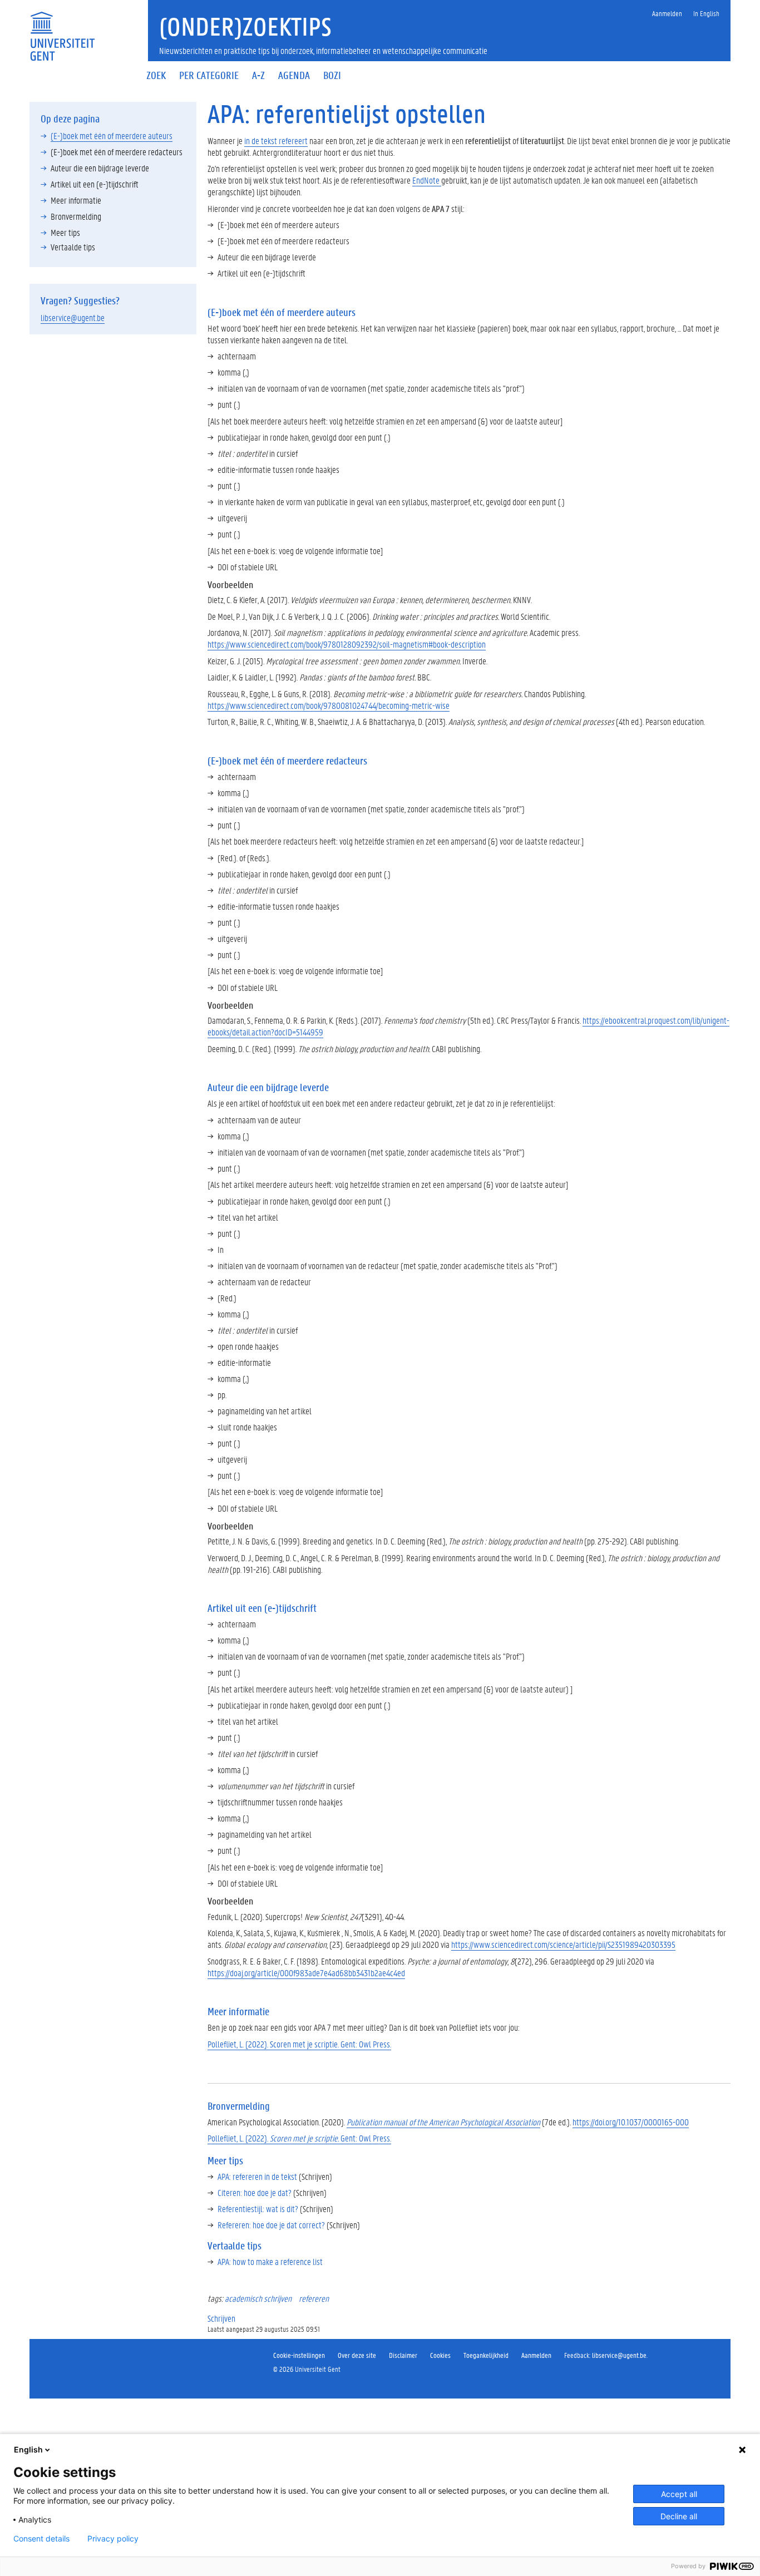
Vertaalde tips (73, 247)
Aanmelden (536, 2355)
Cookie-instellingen (299, 2355)
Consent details (41, 2539)
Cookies (440, 2355)
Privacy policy (113, 2539)
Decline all (679, 2516)
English (28, 2449)
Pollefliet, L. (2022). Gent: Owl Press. (299, 2138)
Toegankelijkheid (486, 2355)
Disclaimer (403, 2355)
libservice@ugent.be (73, 317)
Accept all (679, 2494)
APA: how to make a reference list (270, 2261)
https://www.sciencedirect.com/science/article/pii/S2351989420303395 (563, 1944)
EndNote (427, 180)
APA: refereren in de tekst (257, 2176)
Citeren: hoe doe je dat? (255, 2192)
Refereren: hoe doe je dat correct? (271, 2225)
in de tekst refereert (276, 140)
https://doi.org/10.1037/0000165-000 (631, 2122)
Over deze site (357, 2355)
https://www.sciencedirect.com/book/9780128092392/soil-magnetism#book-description (347, 644)
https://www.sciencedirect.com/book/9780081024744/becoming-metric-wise (329, 705)
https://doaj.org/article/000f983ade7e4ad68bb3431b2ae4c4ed (306, 1973)
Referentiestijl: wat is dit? (258, 2209)
